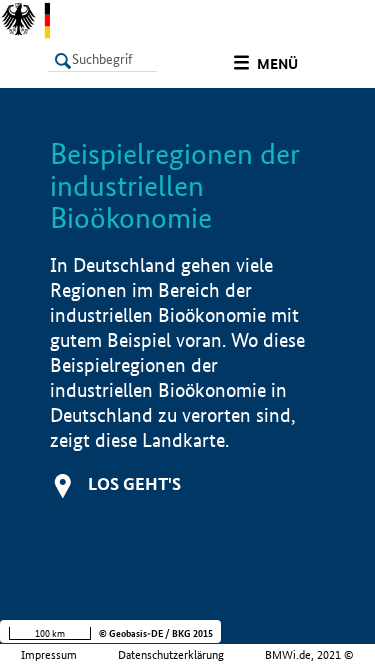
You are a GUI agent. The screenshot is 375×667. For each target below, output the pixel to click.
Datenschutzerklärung (171, 655)
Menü (277, 64)
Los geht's (134, 483)
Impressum (49, 655)
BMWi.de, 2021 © (309, 655)
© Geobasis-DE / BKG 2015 (156, 633)
